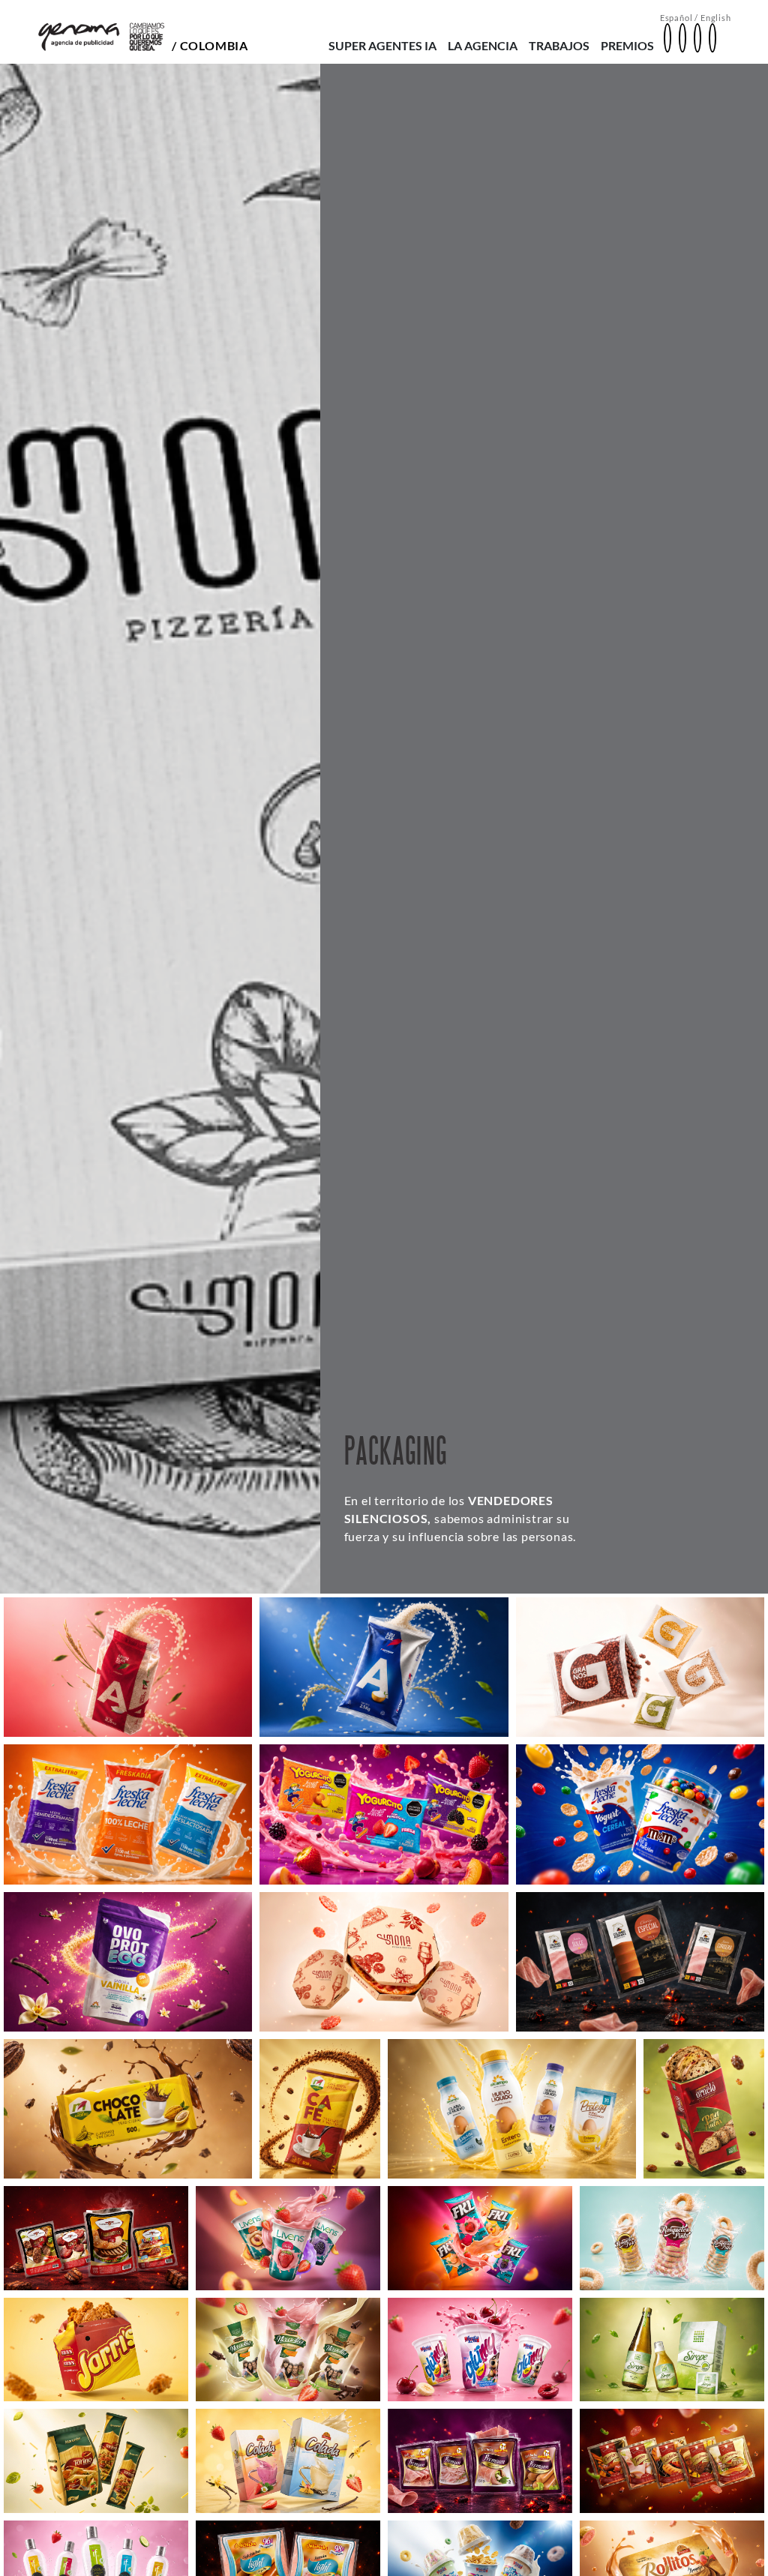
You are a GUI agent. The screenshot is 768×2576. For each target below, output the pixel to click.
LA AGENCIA (483, 45)
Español (676, 18)
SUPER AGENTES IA (382, 45)
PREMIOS (627, 45)
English (716, 18)
